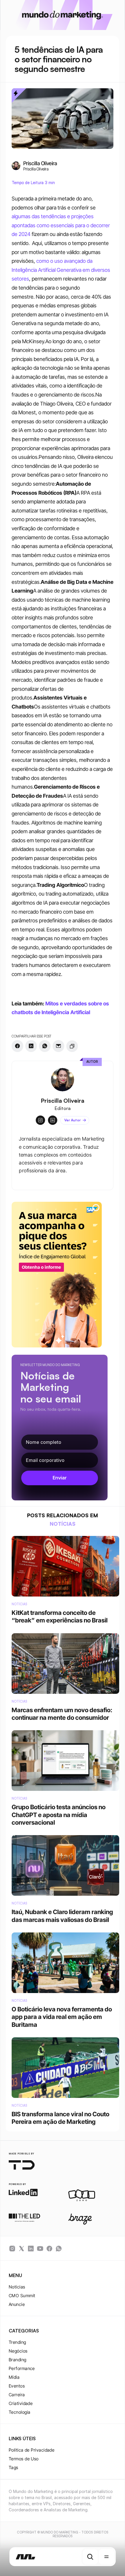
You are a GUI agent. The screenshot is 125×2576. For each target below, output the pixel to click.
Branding (18, 2360)
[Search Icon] (90, 2557)
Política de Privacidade (32, 2450)
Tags (14, 2467)
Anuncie (17, 2304)
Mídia (14, 2377)
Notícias (17, 2287)
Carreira (17, 2395)
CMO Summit (22, 2296)
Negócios (18, 2351)
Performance (22, 2368)
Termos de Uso (24, 2459)
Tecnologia (20, 2412)
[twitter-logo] (22, 2249)
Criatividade (21, 2403)
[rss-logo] (49, 2249)
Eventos (17, 2386)
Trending (17, 2342)
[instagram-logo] (12, 2249)
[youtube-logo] (40, 2249)
